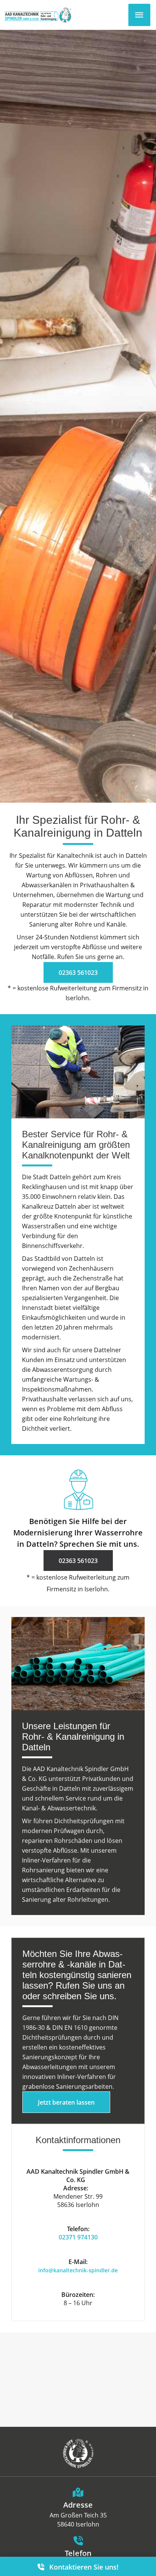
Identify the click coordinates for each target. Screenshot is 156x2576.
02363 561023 (78, 972)
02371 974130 (78, 2237)
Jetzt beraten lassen (66, 2102)
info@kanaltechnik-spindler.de (78, 2270)
